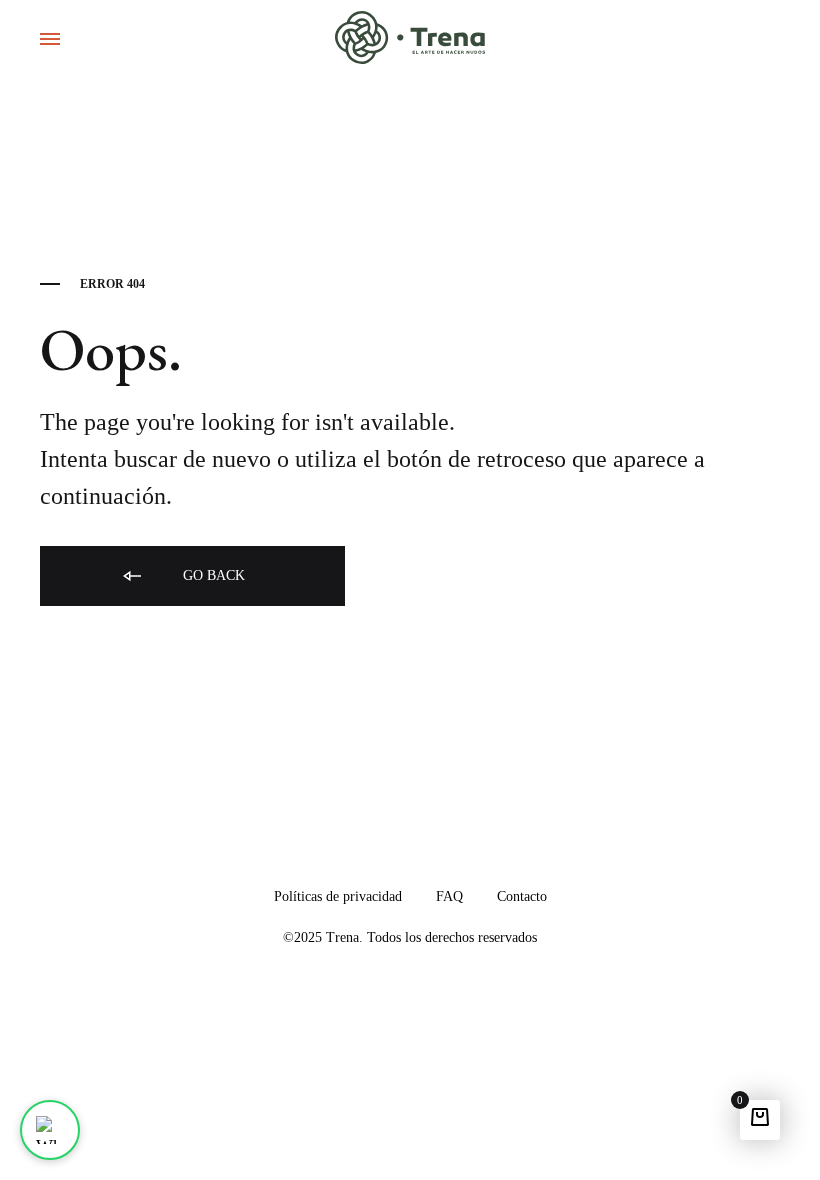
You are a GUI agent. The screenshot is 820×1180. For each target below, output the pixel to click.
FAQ (449, 896)
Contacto (522, 896)
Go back (212, 575)
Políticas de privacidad (338, 896)
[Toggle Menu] (50, 40)
